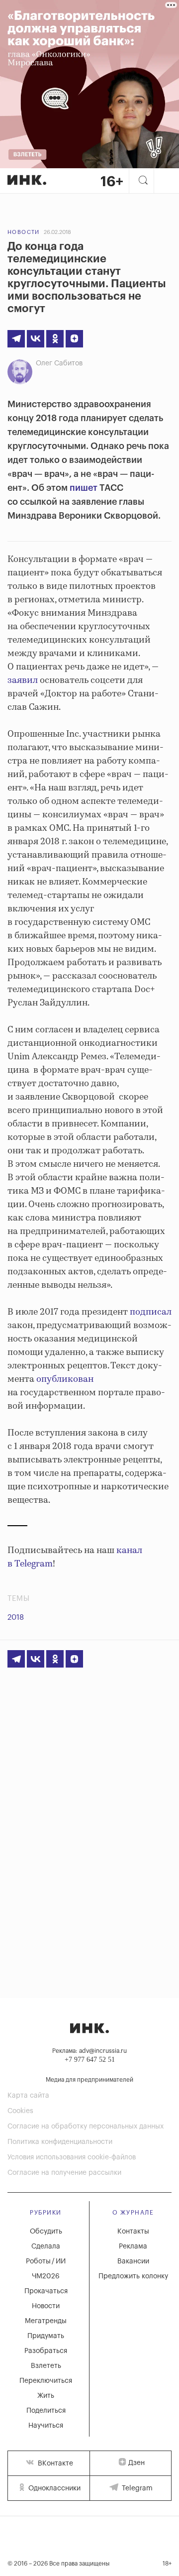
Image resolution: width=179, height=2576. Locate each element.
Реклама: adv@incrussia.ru (89, 2051)
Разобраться (46, 2351)
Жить (46, 2396)
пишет (84, 488)
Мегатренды (46, 2321)
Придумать (46, 2336)
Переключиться (46, 2381)
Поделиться (46, 2411)
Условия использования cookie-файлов (72, 2157)
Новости (24, 232)
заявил (23, 680)
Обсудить (46, 2232)
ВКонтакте (54, 2464)
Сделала (46, 2246)
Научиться (46, 2426)
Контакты (133, 2232)
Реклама (133, 2246)
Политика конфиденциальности (60, 2142)
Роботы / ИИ (46, 2261)
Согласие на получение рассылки (64, 2173)
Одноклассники (53, 2488)
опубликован (65, 1379)
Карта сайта (28, 2096)
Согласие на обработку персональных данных (86, 2127)
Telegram (136, 2488)
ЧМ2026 (46, 2276)
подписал (151, 1312)
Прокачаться (46, 2291)
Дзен (136, 2463)
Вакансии (133, 2261)
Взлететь (46, 2366)
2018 (16, 1618)
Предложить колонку (133, 2276)
